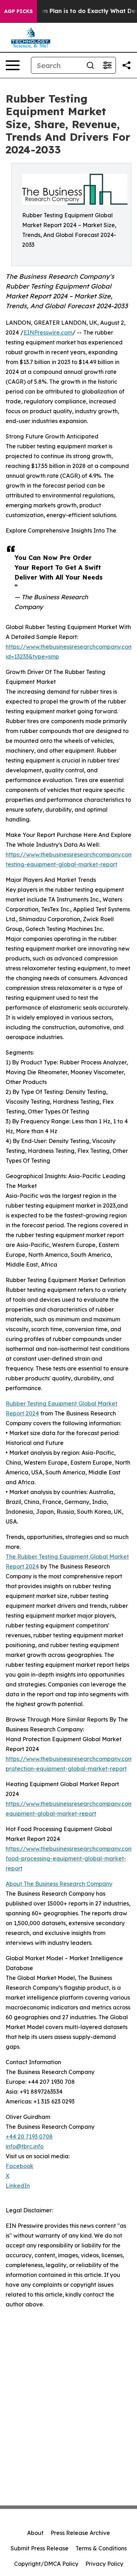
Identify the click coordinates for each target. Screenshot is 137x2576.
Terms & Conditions (101, 2548)
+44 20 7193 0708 (29, 2136)
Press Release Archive (80, 2533)
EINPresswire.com (48, 332)
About (35, 2533)
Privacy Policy (104, 2564)
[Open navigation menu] (13, 65)
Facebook (19, 2166)
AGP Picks (18, 11)
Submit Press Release (40, 2548)
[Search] (90, 65)
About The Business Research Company (59, 1884)
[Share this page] (126, 65)
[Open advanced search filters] (107, 65)
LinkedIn (18, 2186)
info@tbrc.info (25, 2146)
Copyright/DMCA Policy (46, 2564)
